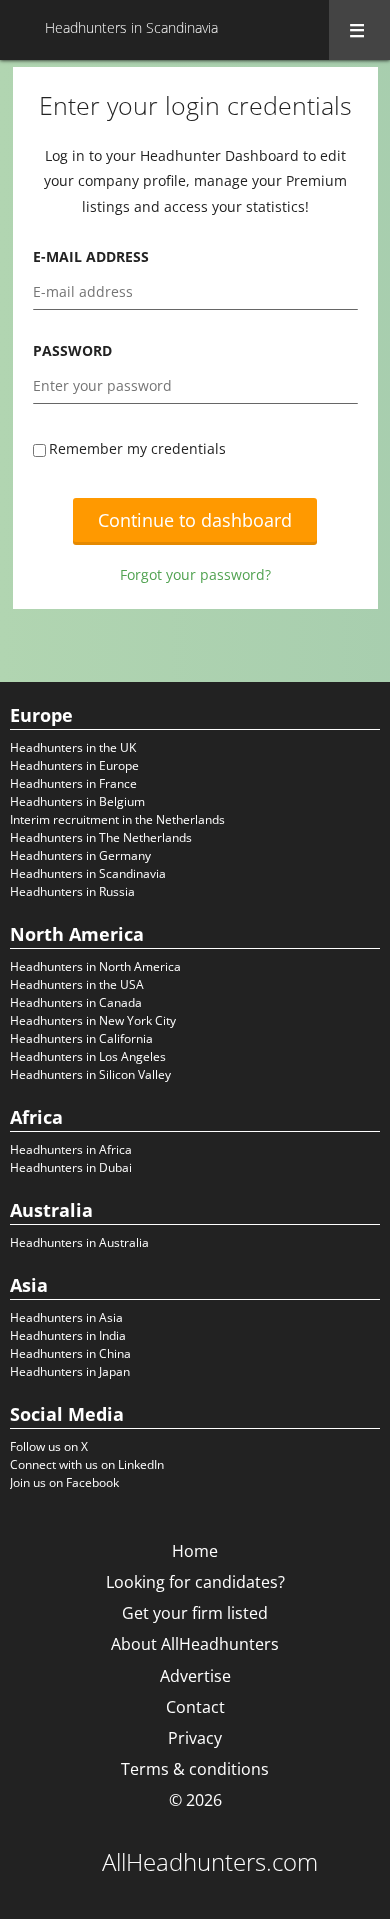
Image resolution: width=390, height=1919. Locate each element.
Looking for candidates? (195, 1582)
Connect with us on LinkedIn (87, 1464)
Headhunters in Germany (80, 855)
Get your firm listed (195, 1613)
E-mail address (91, 256)
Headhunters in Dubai (71, 1167)
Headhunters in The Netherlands (101, 837)
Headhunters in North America (95, 966)
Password (72, 350)
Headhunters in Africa (71, 1149)
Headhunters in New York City (93, 1020)
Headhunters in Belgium (77, 801)
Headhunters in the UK (73, 747)
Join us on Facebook (64, 1482)
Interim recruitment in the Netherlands (117, 819)
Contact (195, 1707)
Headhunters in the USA (77, 984)
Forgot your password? (195, 574)
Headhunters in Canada (76, 1002)
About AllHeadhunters (195, 1644)
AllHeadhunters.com (210, 1862)
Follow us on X (49, 1446)
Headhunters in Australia (79, 1242)
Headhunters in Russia (72, 891)
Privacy (195, 1738)
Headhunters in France (73, 783)
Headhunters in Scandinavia (88, 873)
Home (195, 1551)
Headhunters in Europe (74, 765)
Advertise (195, 1676)
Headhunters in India (68, 1335)
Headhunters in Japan (70, 1371)
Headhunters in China (70, 1353)
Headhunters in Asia (66, 1317)
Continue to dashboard (195, 520)
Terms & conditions (195, 1769)
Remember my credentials (137, 448)
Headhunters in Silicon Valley (90, 1074)
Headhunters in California (81, 1038)
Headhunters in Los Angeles (88, 1056)
